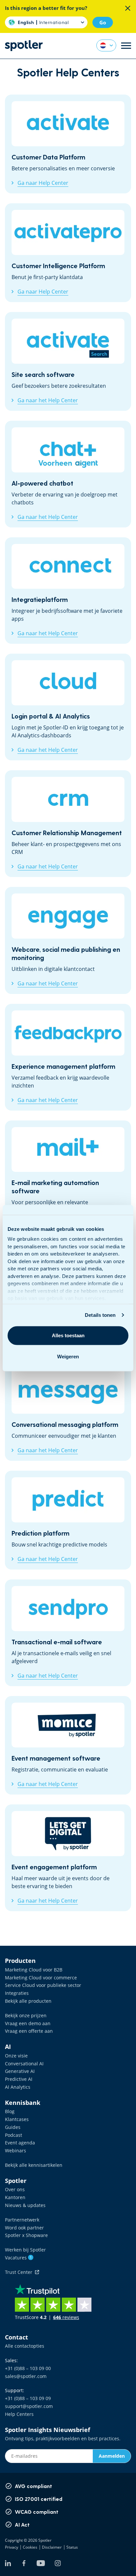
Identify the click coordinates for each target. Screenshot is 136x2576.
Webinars (16, 2151)
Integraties (17, 1993)
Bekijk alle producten (28, 2001)
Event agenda (20, 2143)
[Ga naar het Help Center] (68, 361)
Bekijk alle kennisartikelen (34, 2165)
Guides (13, 2127)
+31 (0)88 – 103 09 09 (28, 2398)
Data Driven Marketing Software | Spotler (24, 46)
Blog (10, 2111)
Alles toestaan (68, 1335)
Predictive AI (19, 2079)
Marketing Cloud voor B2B (34, 1970)
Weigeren (68, 1357)
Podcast (14, 2135)
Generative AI (20, 2071)
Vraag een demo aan (28, 2023)
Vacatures (18, 2258)
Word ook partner (24, 2228)
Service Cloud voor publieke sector (43, 1985)
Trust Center (20, 2272)
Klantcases (17, 2119)
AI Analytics (18, 2087)
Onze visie (16, 2056)
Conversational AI (24, 2064)
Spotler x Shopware (26, 2235)
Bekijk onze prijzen (26, 2015)
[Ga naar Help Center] (68, 144)
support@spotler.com (29, 2406)
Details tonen (100, 1315)
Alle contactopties (25, 2346)
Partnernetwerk (22, 2220)
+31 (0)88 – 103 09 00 (28, 2368)
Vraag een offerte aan (29, 2031)
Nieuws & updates (25, 2205)
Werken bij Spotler (25, 2250)
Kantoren (15, 2197)
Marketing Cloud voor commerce (41, 1978)
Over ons (15, 2189)
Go (103, 22)
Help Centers (19, 2414)
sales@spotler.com (26, 2376)
